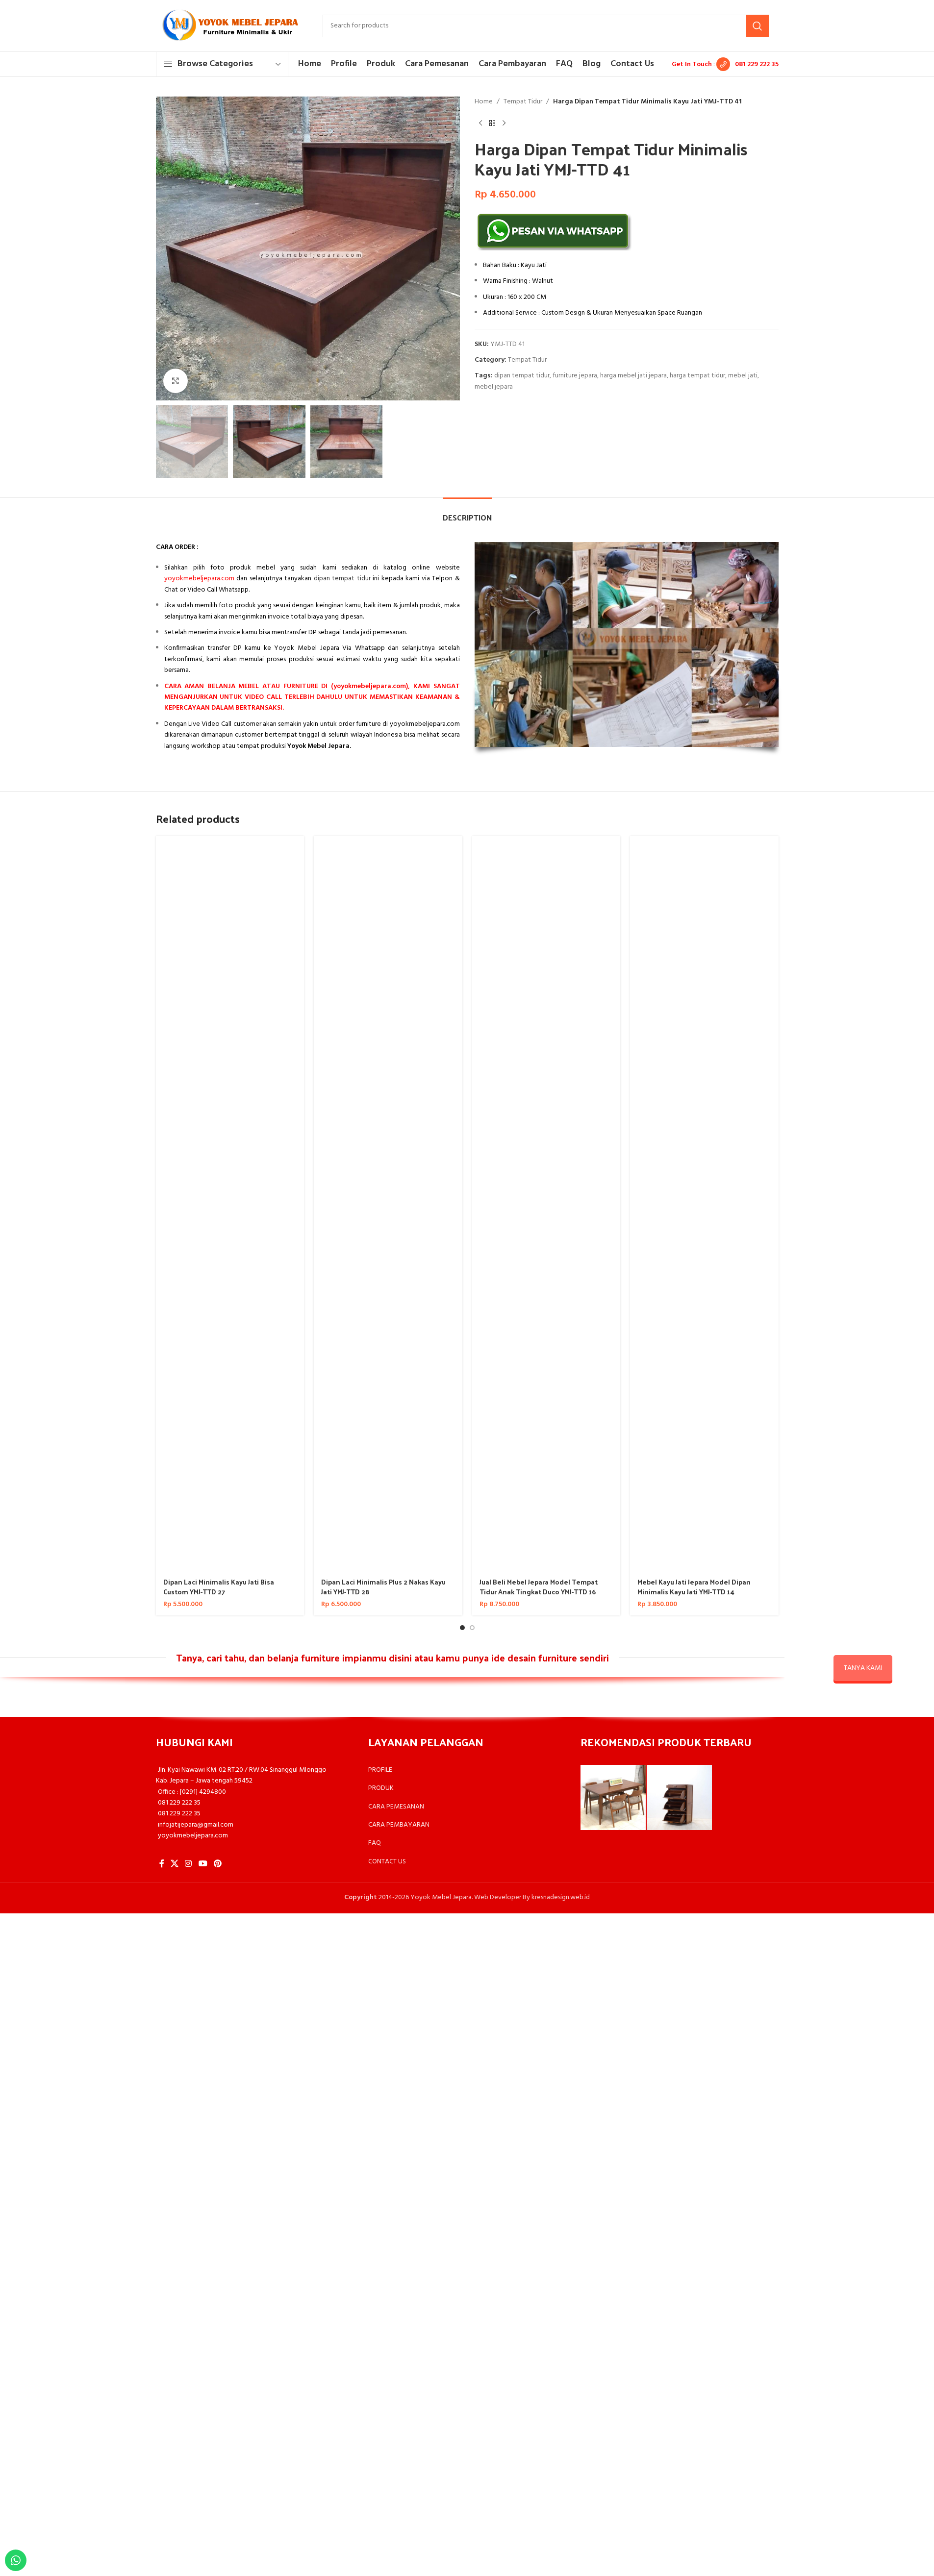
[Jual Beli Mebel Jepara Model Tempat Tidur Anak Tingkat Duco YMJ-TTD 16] (546, 1204)
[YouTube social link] (203, 1864)
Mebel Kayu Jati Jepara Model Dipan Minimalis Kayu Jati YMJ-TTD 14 (694, 1587)
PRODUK (381, 1788)
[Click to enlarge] (176, 381)
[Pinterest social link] (217, 1864)
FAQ (375, 1843)
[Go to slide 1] (462, 1628)
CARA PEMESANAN (396, 1807)
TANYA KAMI (863, 1668)
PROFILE (380, 1770)
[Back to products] (492, 123)
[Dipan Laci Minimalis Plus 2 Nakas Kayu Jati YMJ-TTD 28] (388, 1204)
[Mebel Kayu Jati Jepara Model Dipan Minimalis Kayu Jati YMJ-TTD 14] (704, 1204)
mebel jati (743, 376)
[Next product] (504, 123)
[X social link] (175, 1864)
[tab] (467, 512)
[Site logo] (229, 26)
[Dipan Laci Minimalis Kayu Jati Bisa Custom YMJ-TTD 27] (230, 1204)
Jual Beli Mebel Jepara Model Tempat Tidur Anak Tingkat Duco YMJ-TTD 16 (539, 1587)
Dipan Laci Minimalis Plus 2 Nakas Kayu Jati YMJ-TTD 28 (383, 1587)
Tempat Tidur (523, 102)
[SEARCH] (757, 26)
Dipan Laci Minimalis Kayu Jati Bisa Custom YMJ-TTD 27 (219, 1587)
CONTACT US (387, 1862)
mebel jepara (494, 387)
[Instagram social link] (189, 1864)
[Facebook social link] (162, 1864)
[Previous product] (480, 123)
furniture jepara (575, 376)
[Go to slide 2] (472, 1628)
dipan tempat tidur (522, 376)
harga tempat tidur (697, 376)
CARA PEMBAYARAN (399, 1825)
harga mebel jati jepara (633, 376)
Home (484, 102)
